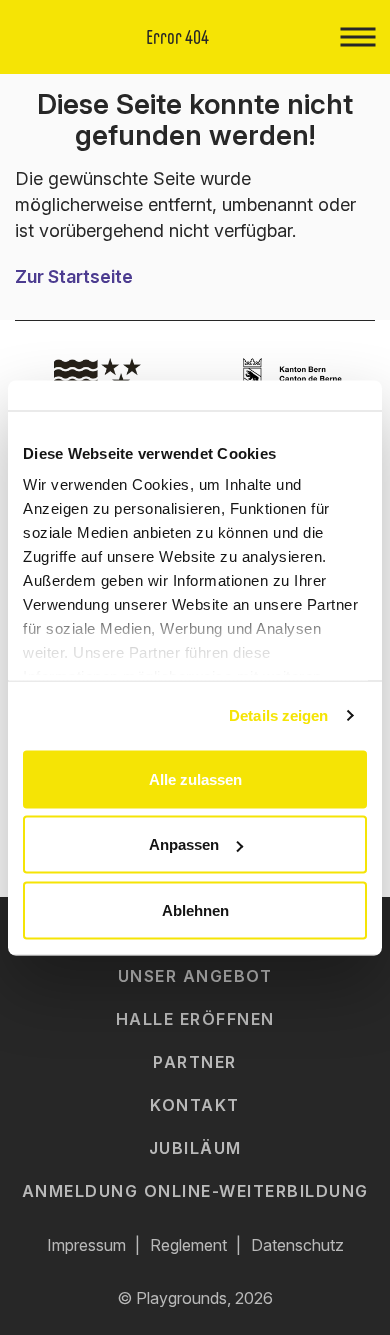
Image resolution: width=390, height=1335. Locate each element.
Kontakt (195, 1105)
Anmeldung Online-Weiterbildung (195, 1191)
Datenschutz (297, 1245)
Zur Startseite (74, 276)
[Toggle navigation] (357, 37)
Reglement (188, 1245)
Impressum (86, 1245)
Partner (195, 1062)
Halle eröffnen (195, 1019)
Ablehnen (195, 909)
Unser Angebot (195, 976)
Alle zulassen (195, 778)
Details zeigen (278, 715)
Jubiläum (195, 1148)
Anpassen (184, 844)
